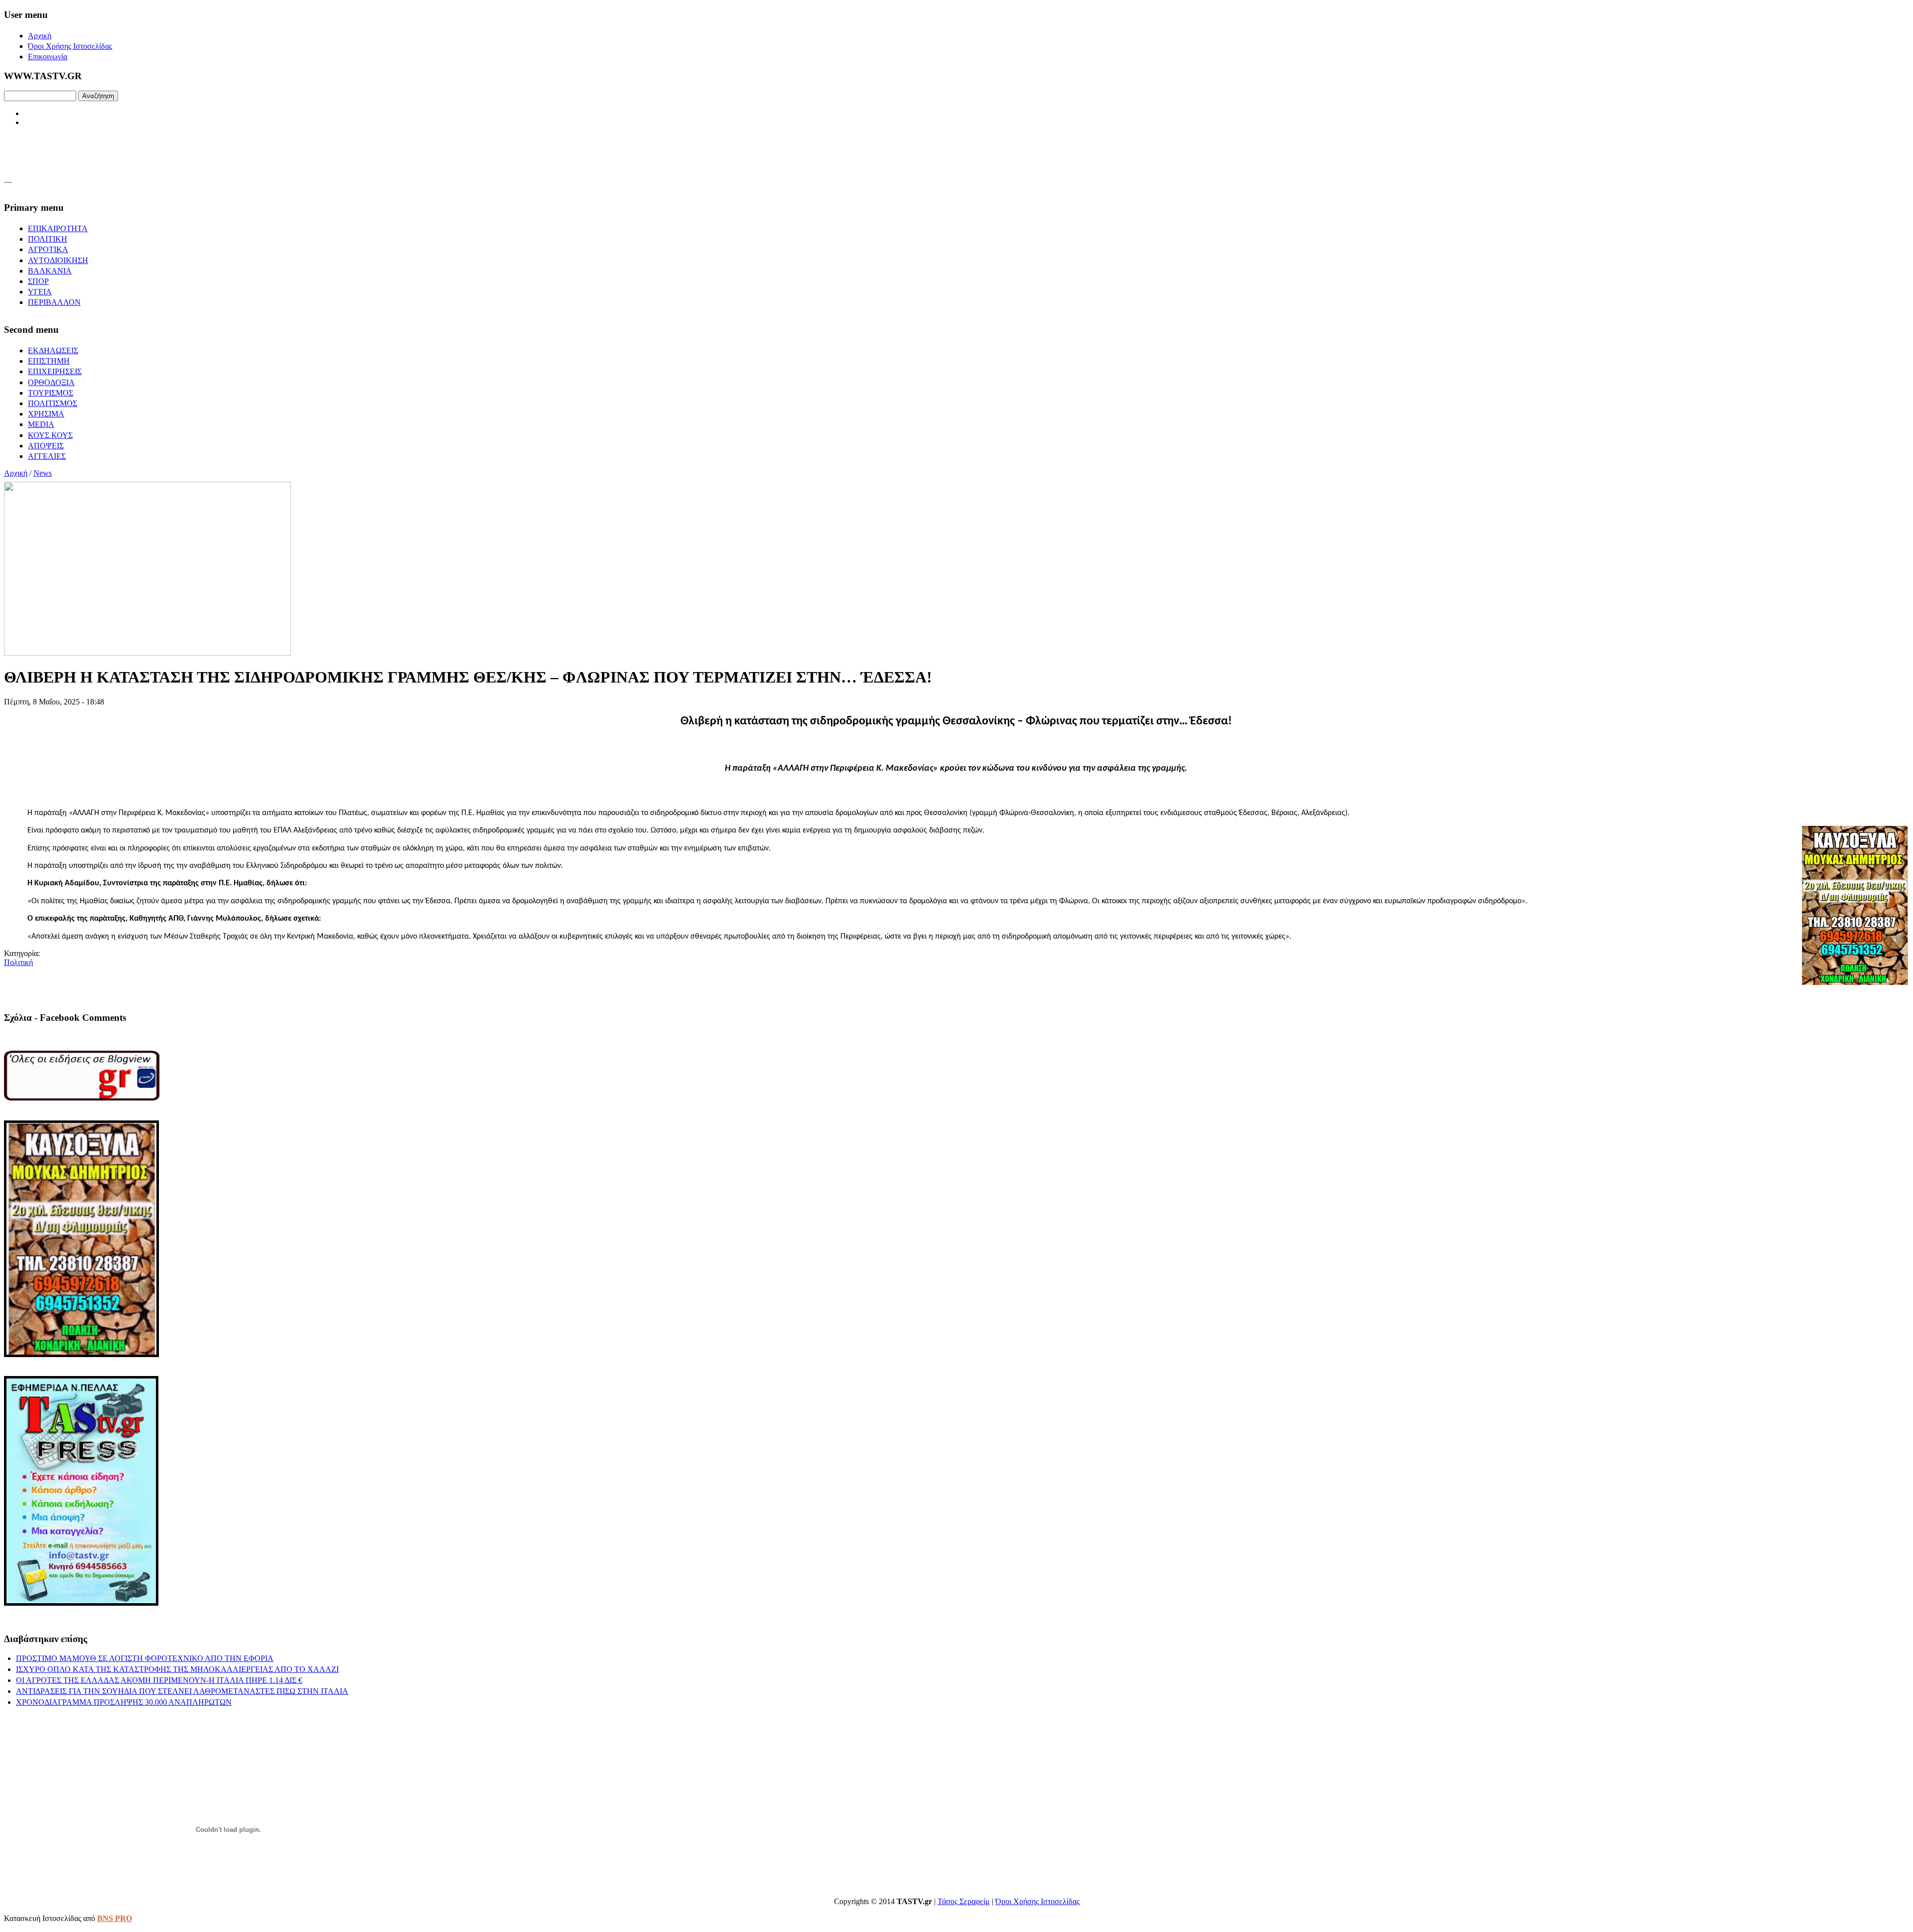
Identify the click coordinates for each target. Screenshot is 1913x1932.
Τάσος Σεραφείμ (964, 1901)
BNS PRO (115, 1918)
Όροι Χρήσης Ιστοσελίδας (1037, 1901)
